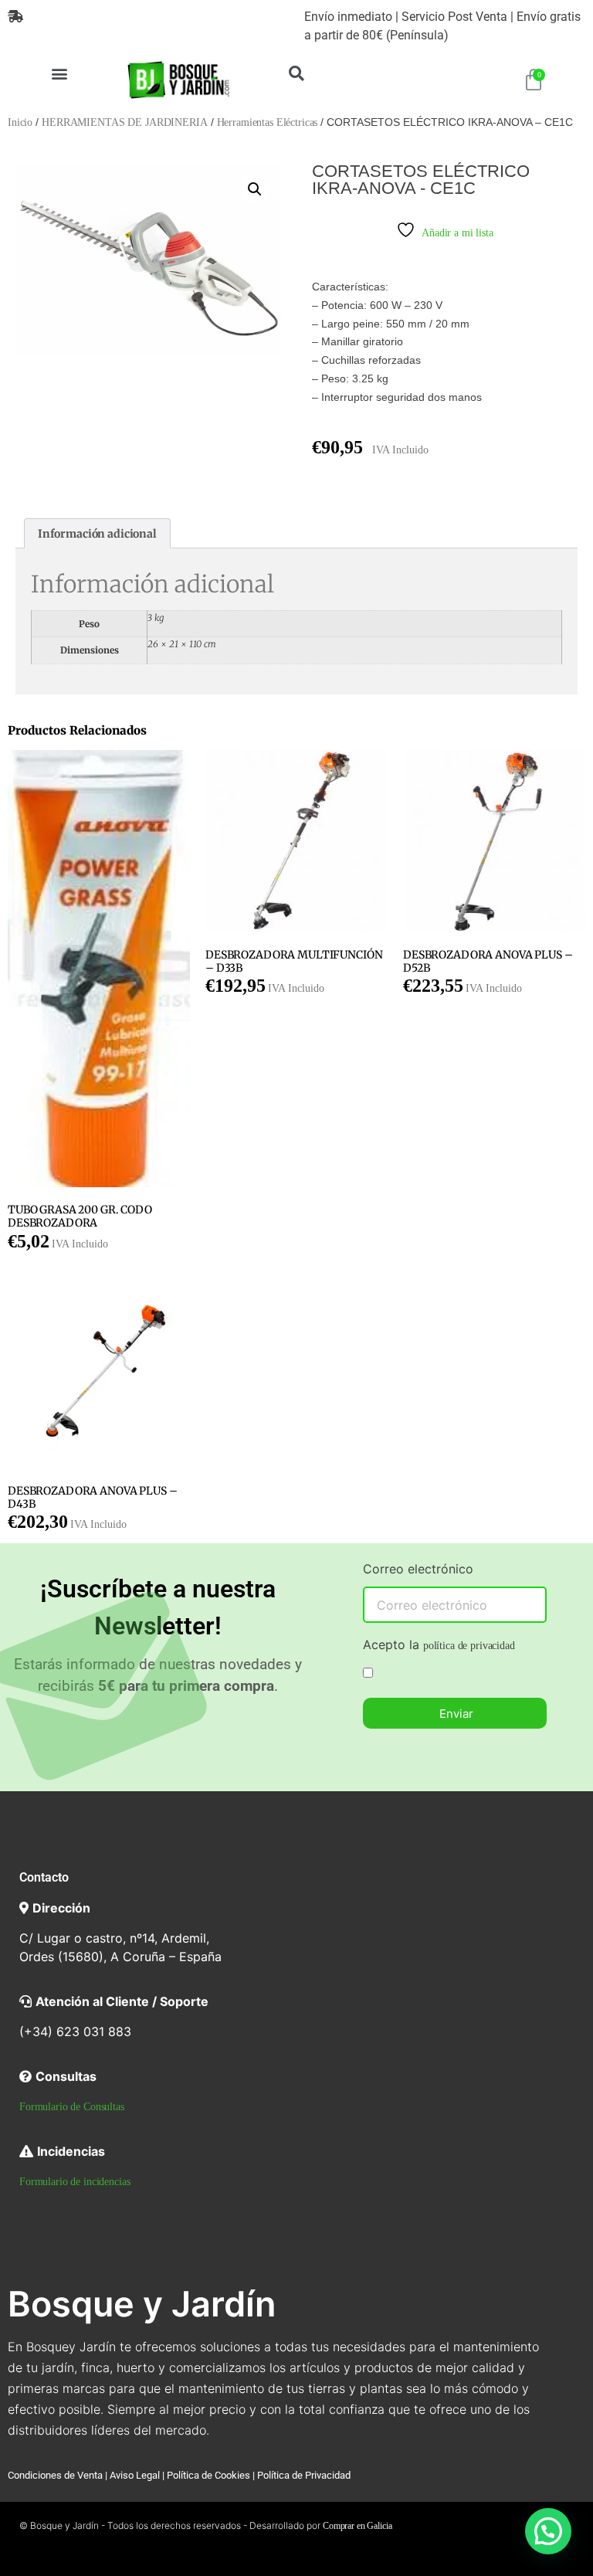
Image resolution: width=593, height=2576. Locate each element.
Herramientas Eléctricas (268, 122)
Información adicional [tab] (97, 534)
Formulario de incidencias (75, 2182)
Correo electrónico (418, 1570)
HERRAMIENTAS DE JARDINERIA (124, 122)
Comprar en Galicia (357, 2526)
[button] (59, 73)
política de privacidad (469, 1646)
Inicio (20, 122)
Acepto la (439, 1645)
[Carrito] (534, 80)
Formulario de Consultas (72, 2107)
